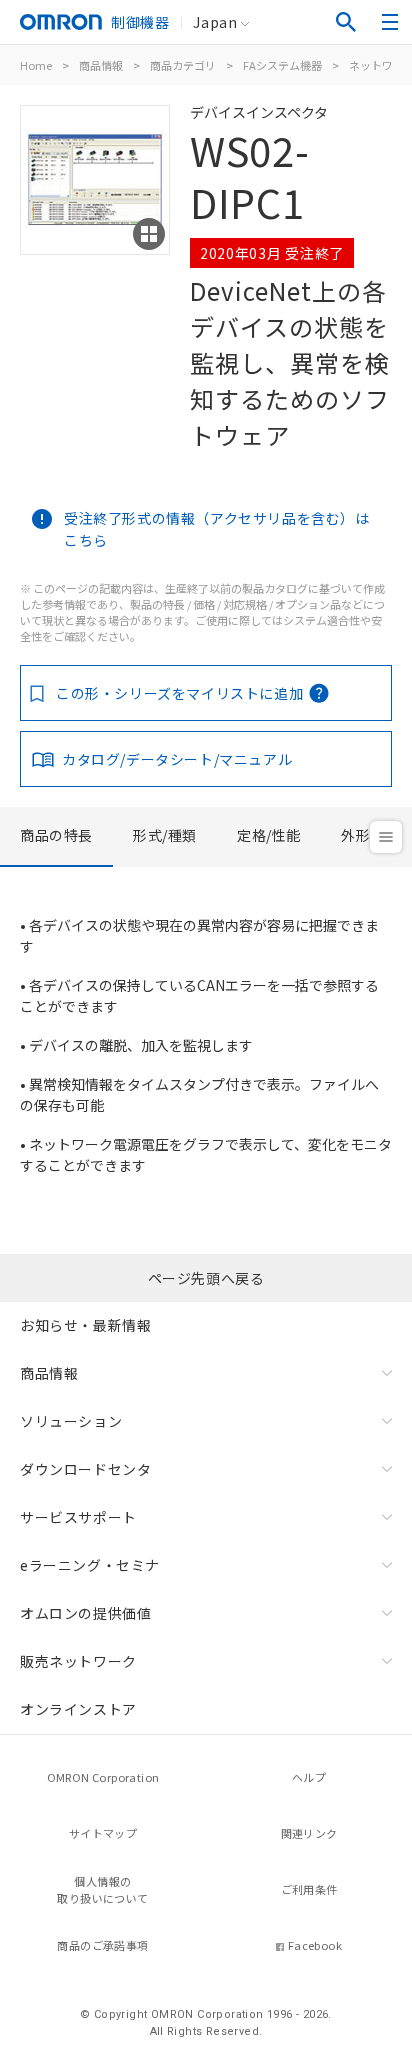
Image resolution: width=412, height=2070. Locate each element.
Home (36, 65)
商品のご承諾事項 (102, 1945)
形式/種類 (165, 835)
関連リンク (309, 1833)
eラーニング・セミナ (90, 1565)
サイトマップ (103, 1833)
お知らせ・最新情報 (85, 1325)
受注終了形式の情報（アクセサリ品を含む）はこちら (217, 529)
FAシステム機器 (282, 65)
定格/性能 (269, 835)
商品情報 (101, 65)
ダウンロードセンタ (85, 1469)
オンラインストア (78, 1709)
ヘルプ (309, 1777)
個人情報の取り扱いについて (102, 1889)
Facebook (315, 1945)
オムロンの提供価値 (85, 1613)
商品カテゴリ (183, 65)
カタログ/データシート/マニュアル (177, 759)
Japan (215, 22)
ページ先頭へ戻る (206, 1278)
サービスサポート (78, 1517)
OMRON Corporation (103, 1777)
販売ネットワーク (78, 1661)
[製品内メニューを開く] (386, 837)
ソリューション (71, 1421)
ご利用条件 (309, 1889)
